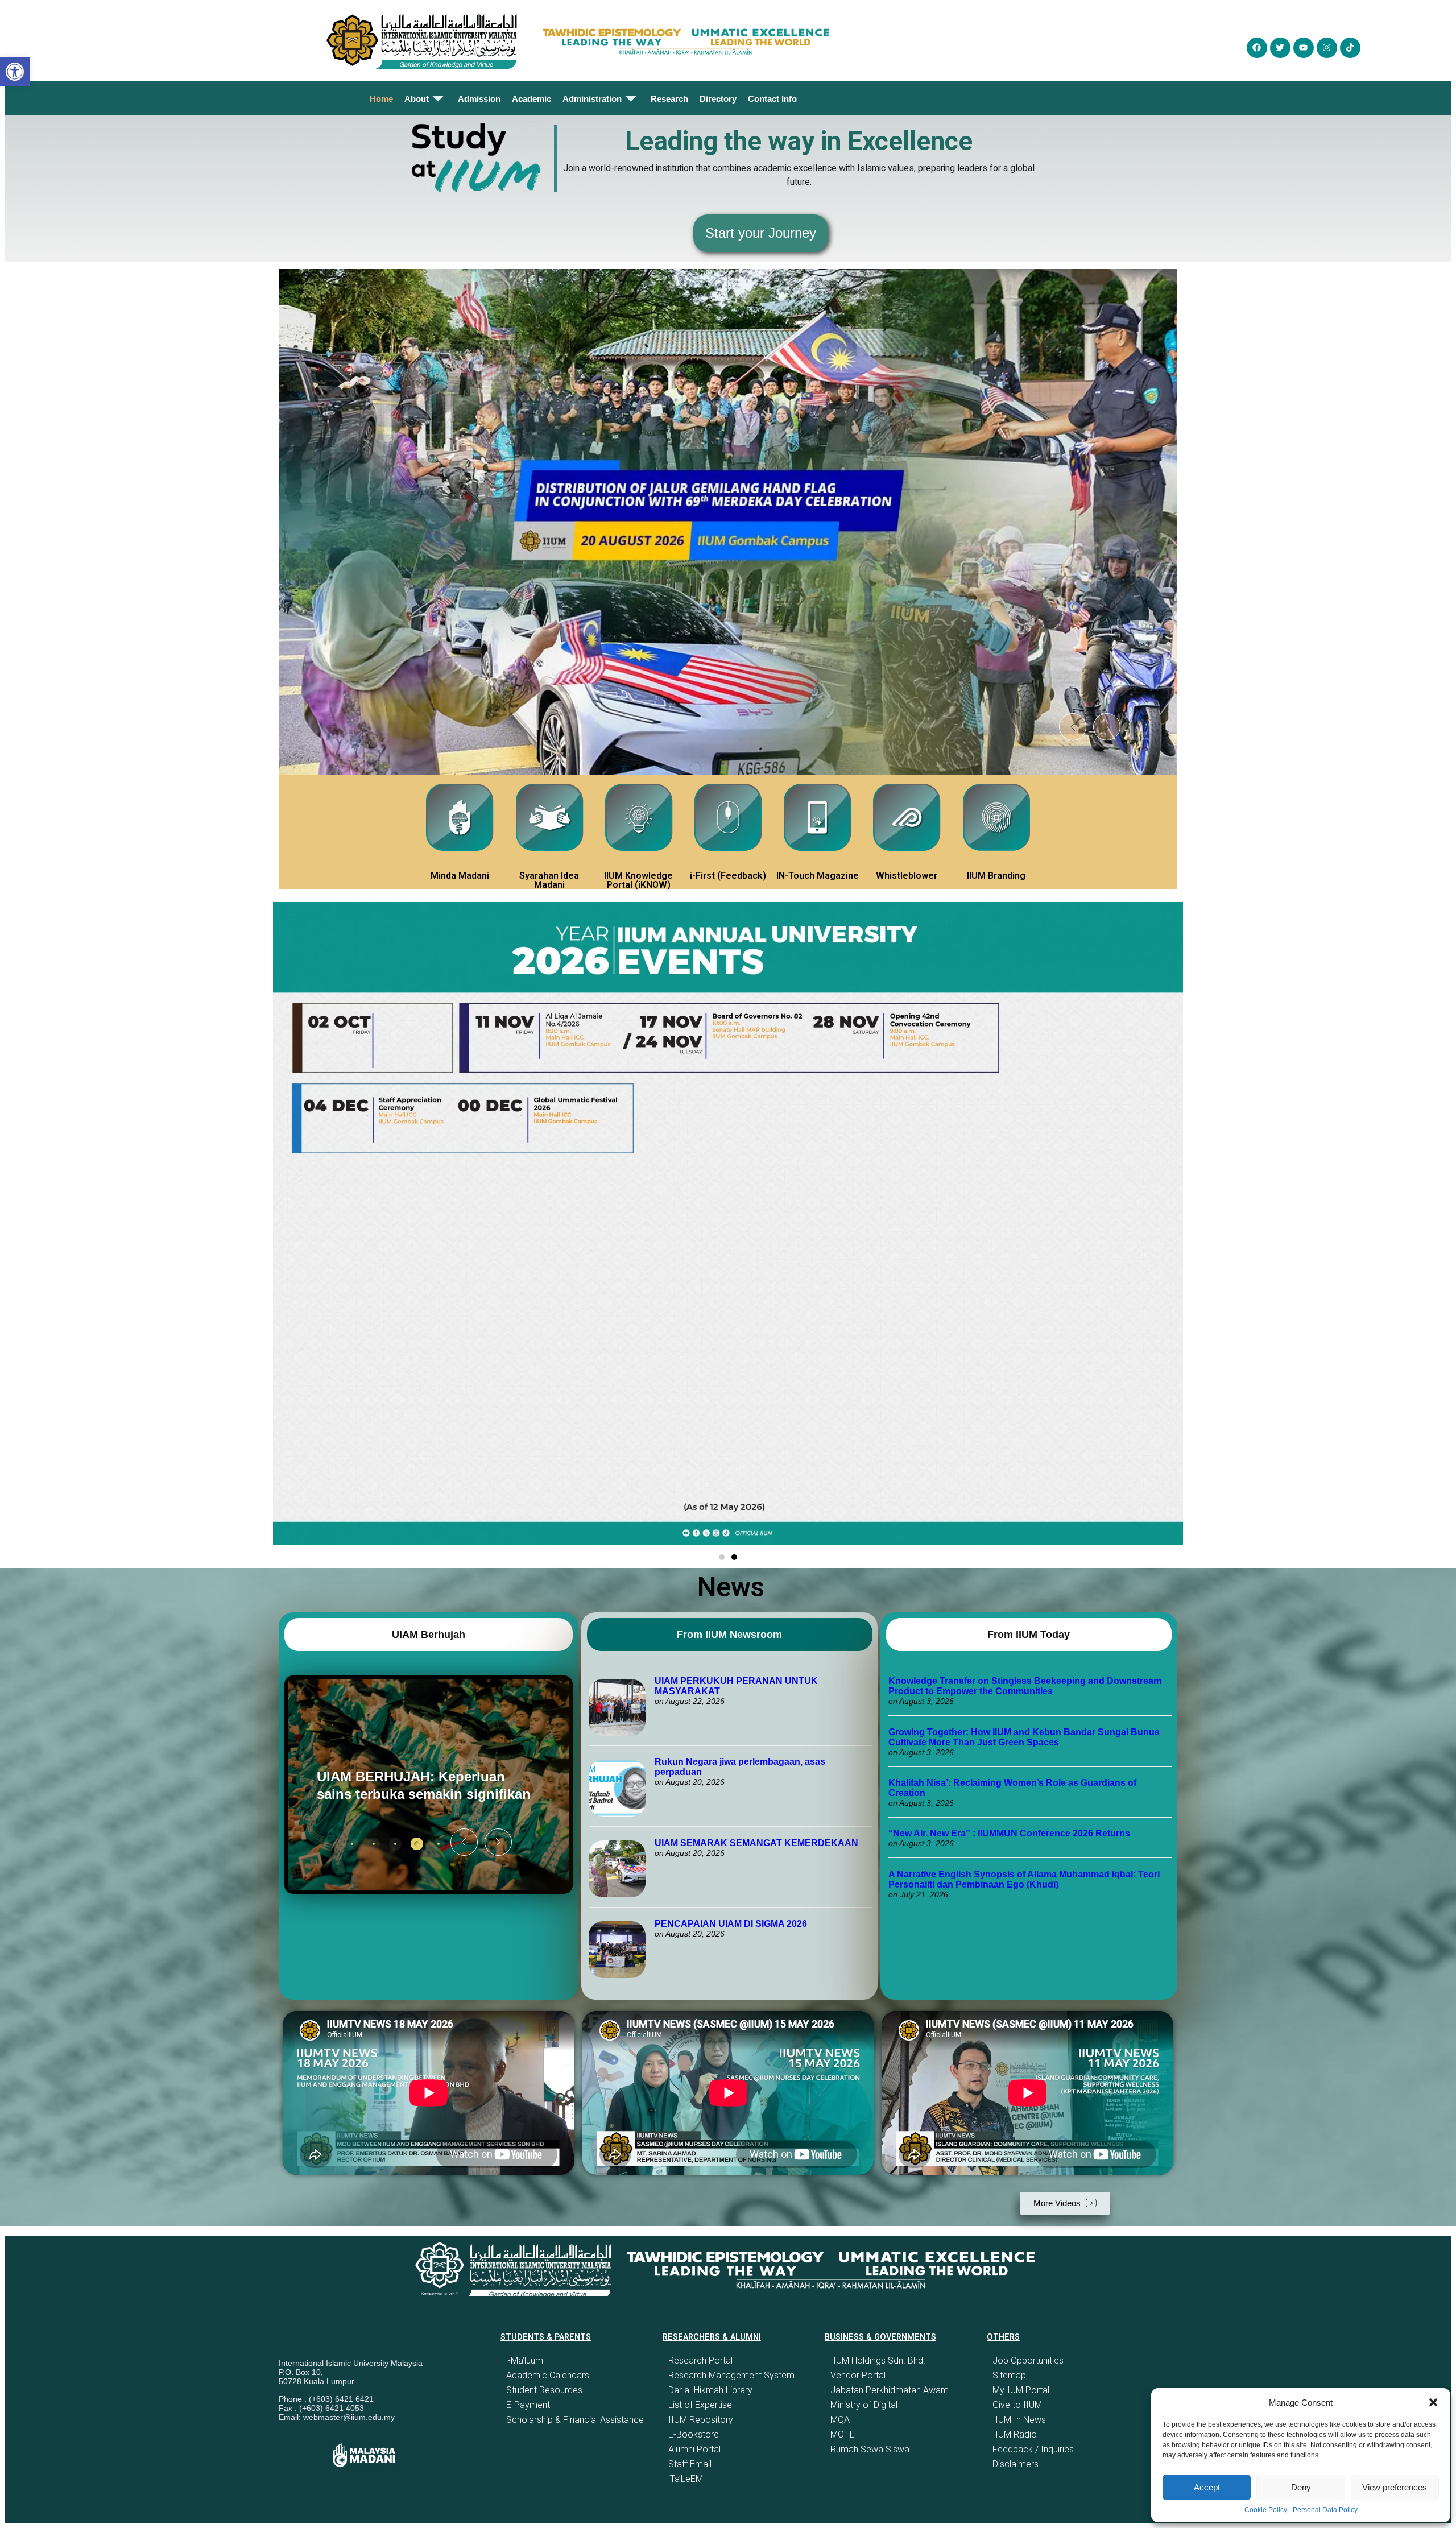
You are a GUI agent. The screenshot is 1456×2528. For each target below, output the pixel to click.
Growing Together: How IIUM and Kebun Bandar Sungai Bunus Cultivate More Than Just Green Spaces (1024, 1737)
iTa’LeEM (686, 2479)
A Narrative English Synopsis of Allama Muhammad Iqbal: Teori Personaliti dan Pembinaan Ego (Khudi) (1024, 1879)
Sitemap (1009, 2375)
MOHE (843, 2434)
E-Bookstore (694, 2434)
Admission (479, 99)
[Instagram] (1327, 48)
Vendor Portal (858, 2375)
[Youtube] (1304, 48)
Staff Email (690, 2464)
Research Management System (731, 2375)
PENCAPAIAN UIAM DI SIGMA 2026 (731, 1924)
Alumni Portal (694, 2449)
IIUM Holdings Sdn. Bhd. (878, 2361)
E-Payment (528, 2405)
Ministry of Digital (864, 2405)
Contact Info (772, 99)
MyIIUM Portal (1021, 2390)
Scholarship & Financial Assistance (575, 2420)
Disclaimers (1016, 2464)
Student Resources (544, 2390)
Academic (531, 99)
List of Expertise (700, 2405)
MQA (840, 2420)
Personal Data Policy (1325, 2510)
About (417, 99)
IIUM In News (1019, 2420)
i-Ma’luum (525, 2361)
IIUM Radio (1015, 2434)
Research (669, 99)
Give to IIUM (1017, 2405)
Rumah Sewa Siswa (870, 2449)
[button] (1433, 2402)
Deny (1301, 2487)
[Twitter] (1280, 48)
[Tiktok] (1350, 48)
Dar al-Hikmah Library (710, 2390)
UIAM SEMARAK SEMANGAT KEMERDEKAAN (756, 1843)
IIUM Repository (701, 2420)
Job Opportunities (1028, 2361)
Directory (718, 99)
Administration (592, 99)
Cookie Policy (1266, 2510)
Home (381, 99)
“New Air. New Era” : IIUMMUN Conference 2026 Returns (1009, 1833)
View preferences (1395, 2487)
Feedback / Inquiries (1033, 2449)
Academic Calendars (548, 2375)
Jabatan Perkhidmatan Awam (890, 2390)
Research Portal (700, 2361)
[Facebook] (1257, 48)
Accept (1207, 2487)
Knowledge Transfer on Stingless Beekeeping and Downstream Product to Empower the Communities (1025, 1686)
